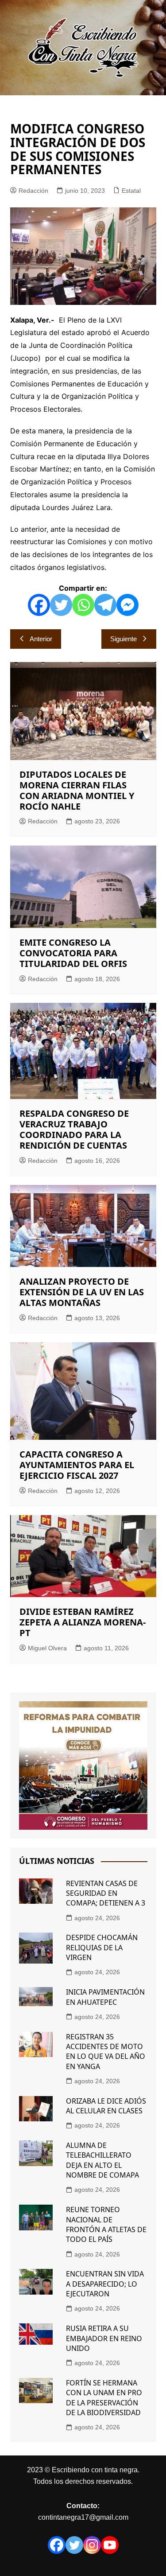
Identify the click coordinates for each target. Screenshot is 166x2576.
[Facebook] (39, 605)
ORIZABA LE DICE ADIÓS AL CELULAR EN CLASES (106, 2106)
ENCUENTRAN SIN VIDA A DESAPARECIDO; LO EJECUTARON (105, 2284)
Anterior (41, 639)
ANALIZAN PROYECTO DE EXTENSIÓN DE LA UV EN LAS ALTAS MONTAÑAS (82, 1292)
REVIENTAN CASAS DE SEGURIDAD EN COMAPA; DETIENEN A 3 (106, 1893)
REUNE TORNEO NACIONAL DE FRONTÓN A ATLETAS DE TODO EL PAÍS (106, 2224)
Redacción (33, 191)
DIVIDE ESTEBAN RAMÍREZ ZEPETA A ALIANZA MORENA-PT (83, 1622)
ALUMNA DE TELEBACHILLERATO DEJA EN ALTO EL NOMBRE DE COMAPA (102, 2160)
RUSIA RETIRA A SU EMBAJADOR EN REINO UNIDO (104, 2338)
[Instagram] (92, 2545)
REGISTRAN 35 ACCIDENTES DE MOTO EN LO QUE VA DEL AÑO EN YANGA (106, 2052)
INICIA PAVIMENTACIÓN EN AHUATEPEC (105, 1997)
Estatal (131, 191)
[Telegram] (105, 605)
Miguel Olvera (47, 1648)
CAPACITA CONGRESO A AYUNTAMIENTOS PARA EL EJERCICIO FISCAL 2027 (77, 1465)
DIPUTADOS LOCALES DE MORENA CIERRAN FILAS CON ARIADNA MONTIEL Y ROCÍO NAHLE (77, 790)
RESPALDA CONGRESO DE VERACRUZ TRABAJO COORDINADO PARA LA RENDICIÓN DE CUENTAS (74, 1129)
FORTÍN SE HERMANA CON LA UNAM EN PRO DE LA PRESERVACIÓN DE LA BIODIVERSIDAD (104, 2398)
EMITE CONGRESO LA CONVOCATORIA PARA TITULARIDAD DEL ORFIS (73, 953)
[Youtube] (110, 2545)
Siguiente (124, 639)
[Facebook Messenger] (127, 605)
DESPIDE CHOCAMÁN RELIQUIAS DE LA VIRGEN (102, 1947)
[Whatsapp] (83, 605)
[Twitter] (61, 605)
